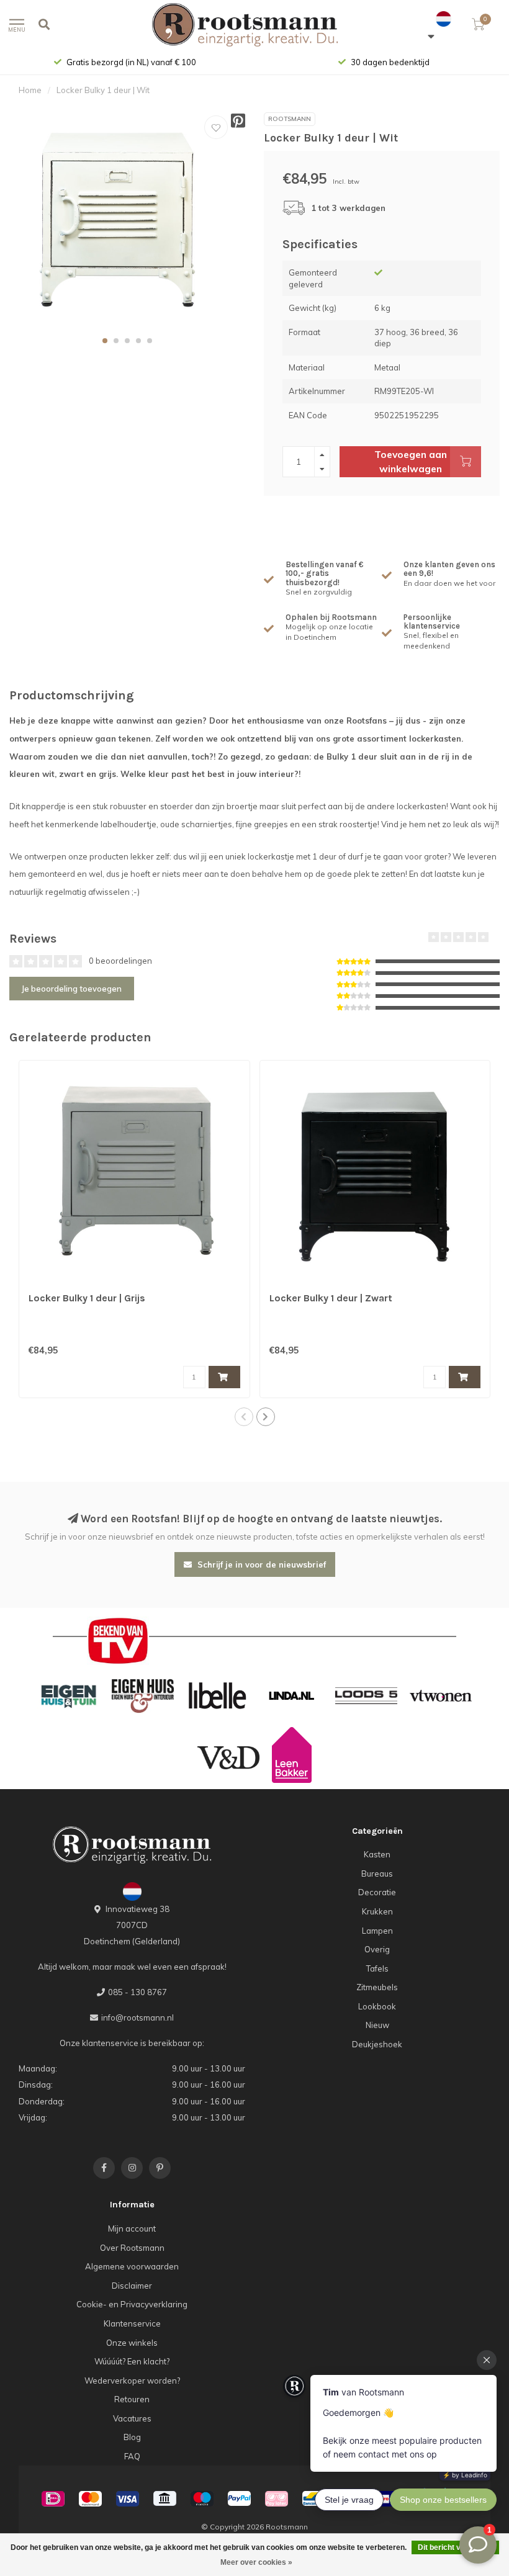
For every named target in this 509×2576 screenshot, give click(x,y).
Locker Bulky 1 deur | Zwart (331, 1298)
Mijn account (132, 2228)
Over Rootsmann (132, 2248)
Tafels (377, 1968)
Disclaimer (132, 2286)
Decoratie (377, 1892)
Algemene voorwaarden (132, 2266)
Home (30, 90)
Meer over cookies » (256, 2562)
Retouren (132, 2399)
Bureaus (377, 1874)
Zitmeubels (377, 1987)
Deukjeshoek (377, 2044)
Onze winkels (132, 2343)
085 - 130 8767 (137, 1992)
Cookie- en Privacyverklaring (132, 2304)
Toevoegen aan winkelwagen (411, 461)
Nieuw (377, 2025)
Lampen (377, 1931)
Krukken (377, 1911)
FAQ (132, 2456)
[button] (105, 341)
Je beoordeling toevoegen (72, 989)
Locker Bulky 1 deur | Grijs (87, 1298)
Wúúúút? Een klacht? (132, 2361)
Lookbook (377, 2006)
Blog (132, 2437)
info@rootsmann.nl (137, 2017)
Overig (377, 1949)
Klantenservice (132, 2323)
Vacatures (132, 2418)
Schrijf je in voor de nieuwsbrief (260, 1564)
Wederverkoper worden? (132, 2381)
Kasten (377, 1854)
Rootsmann (290, 119)
